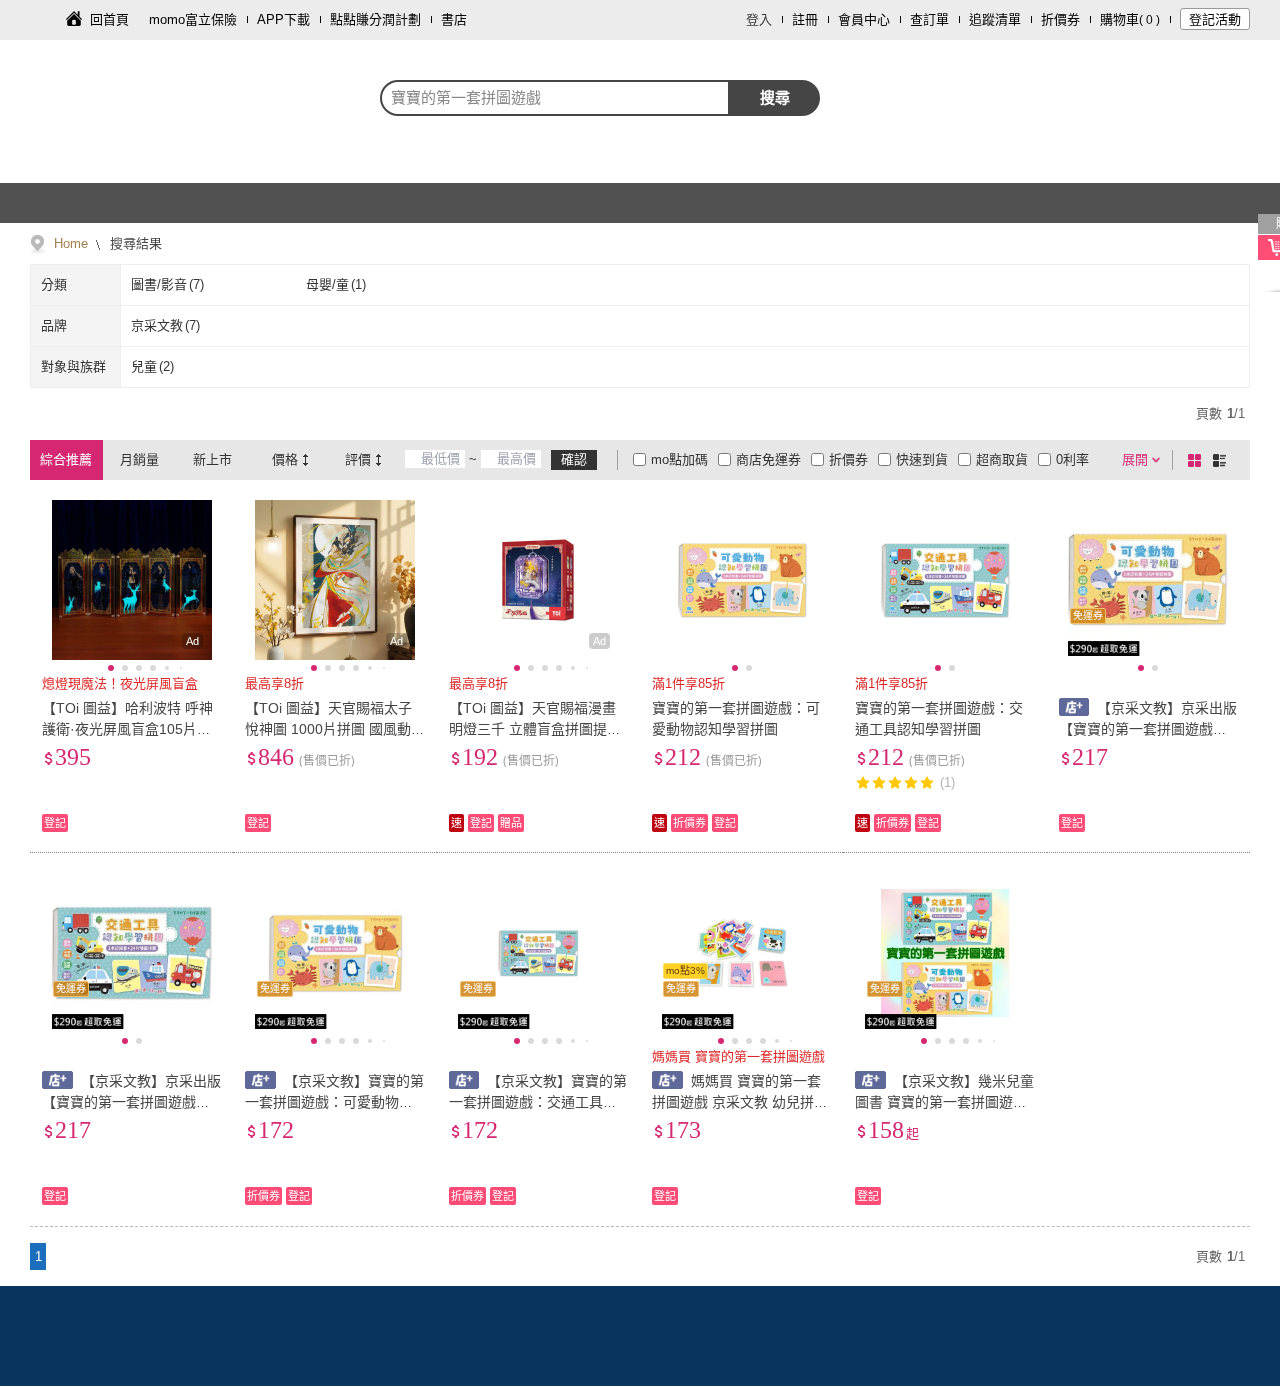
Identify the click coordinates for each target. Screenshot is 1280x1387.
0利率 (1072, 459)
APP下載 (283, 19)
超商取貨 (1002, 459)
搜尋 (775, 97)
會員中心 (864, 19)
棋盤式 (1198, 460)
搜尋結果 (134, 243)
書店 (454, 19)
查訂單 (929, 19)
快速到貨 (922, 459)
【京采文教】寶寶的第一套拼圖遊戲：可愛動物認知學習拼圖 (334, 1102)
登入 (759, 19)
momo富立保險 (193, 19)
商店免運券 (768, 459)
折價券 (1060, 19)
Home (71, 243)
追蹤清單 (995, 19)
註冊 (805, 19)
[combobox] (555, 98)
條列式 (1223, 460)
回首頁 (109, 19)
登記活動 (1215, 19)
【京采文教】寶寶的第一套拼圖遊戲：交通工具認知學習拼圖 (538, 1102)
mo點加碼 (679, 459)
